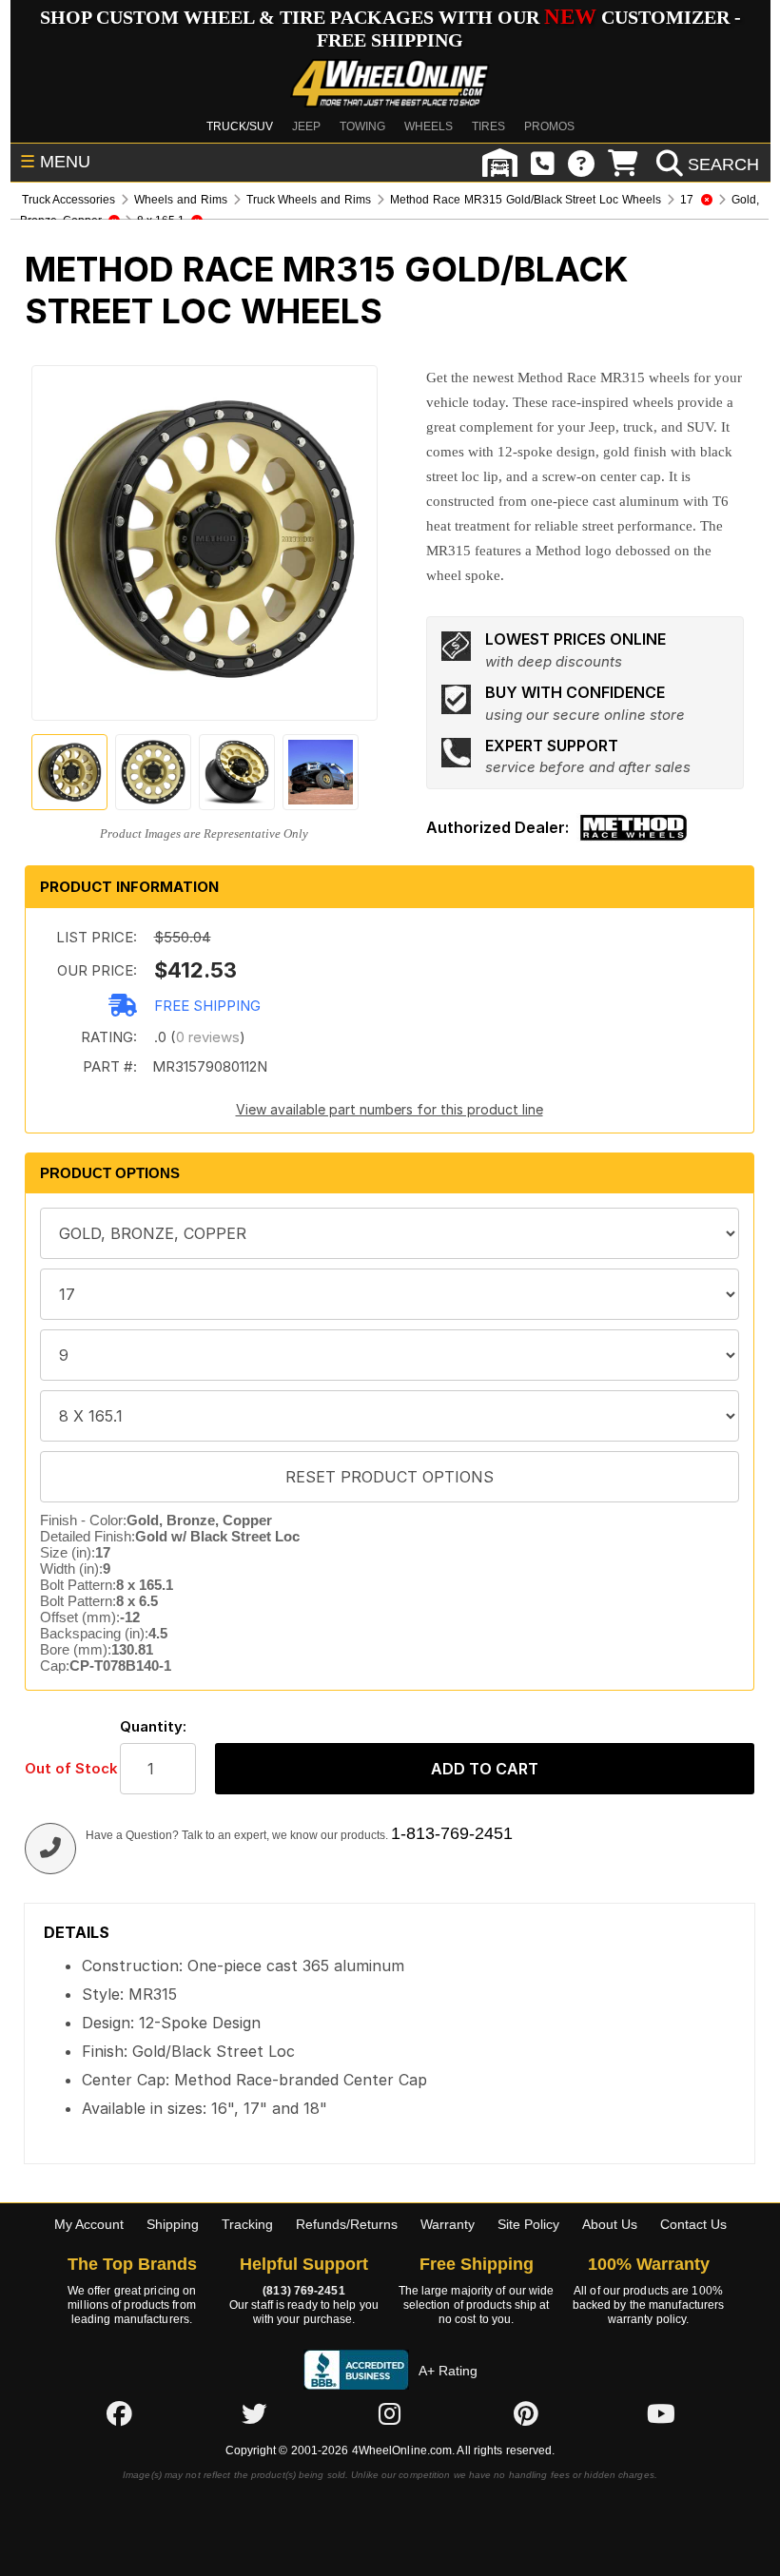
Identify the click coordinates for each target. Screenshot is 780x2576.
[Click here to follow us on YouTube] (661, 2413)
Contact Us (693, 2224)
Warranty (448, 2224)
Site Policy (528, 2224)
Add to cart (485, 1769)
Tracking (247, 2224)
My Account (89, 2224)
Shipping (173, 2224)
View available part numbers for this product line (390, 1109)
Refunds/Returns (347, 2224)
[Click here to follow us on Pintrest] (526, 2413)
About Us (610, 2224)
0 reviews (208, 1037)
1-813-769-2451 (452, 1833)
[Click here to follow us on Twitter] (254, 2413)
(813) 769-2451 (303, 2291)
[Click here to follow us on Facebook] (119, 2413)
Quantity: (153, 1726)
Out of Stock (63, 1768)
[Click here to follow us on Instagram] (390, 2413)
